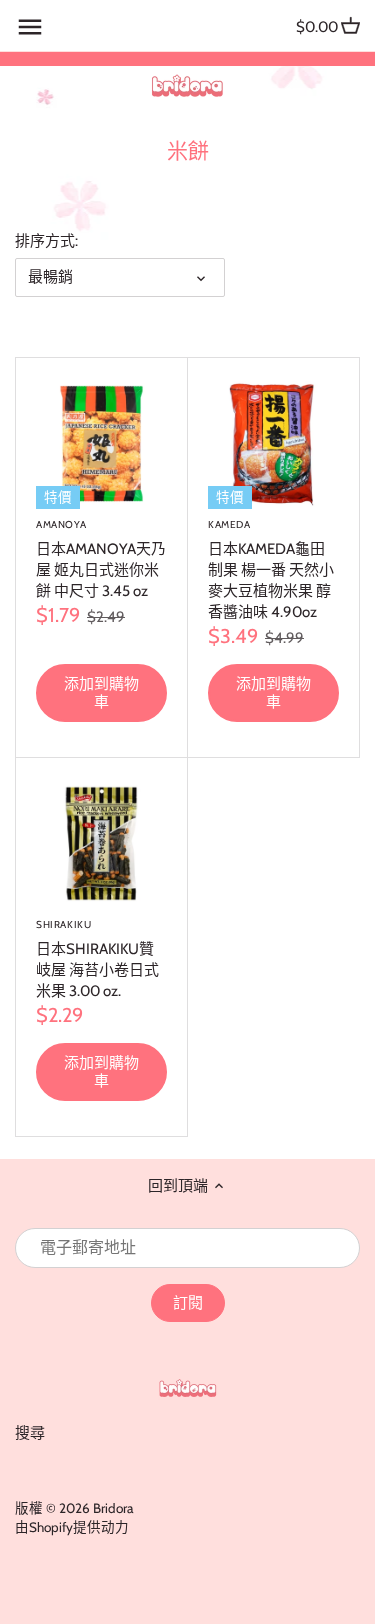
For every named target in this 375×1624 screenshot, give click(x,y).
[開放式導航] (30, 27)
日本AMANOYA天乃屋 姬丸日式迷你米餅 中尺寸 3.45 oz (101, 559)
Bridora (113, 1508)
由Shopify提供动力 (72, 1527)
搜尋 (30, 1433)
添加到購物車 (101, 693)
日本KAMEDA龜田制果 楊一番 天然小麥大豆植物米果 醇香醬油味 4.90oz (271, 569)
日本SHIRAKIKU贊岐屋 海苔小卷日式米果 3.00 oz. (97, 959)
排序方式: (46, 241)
